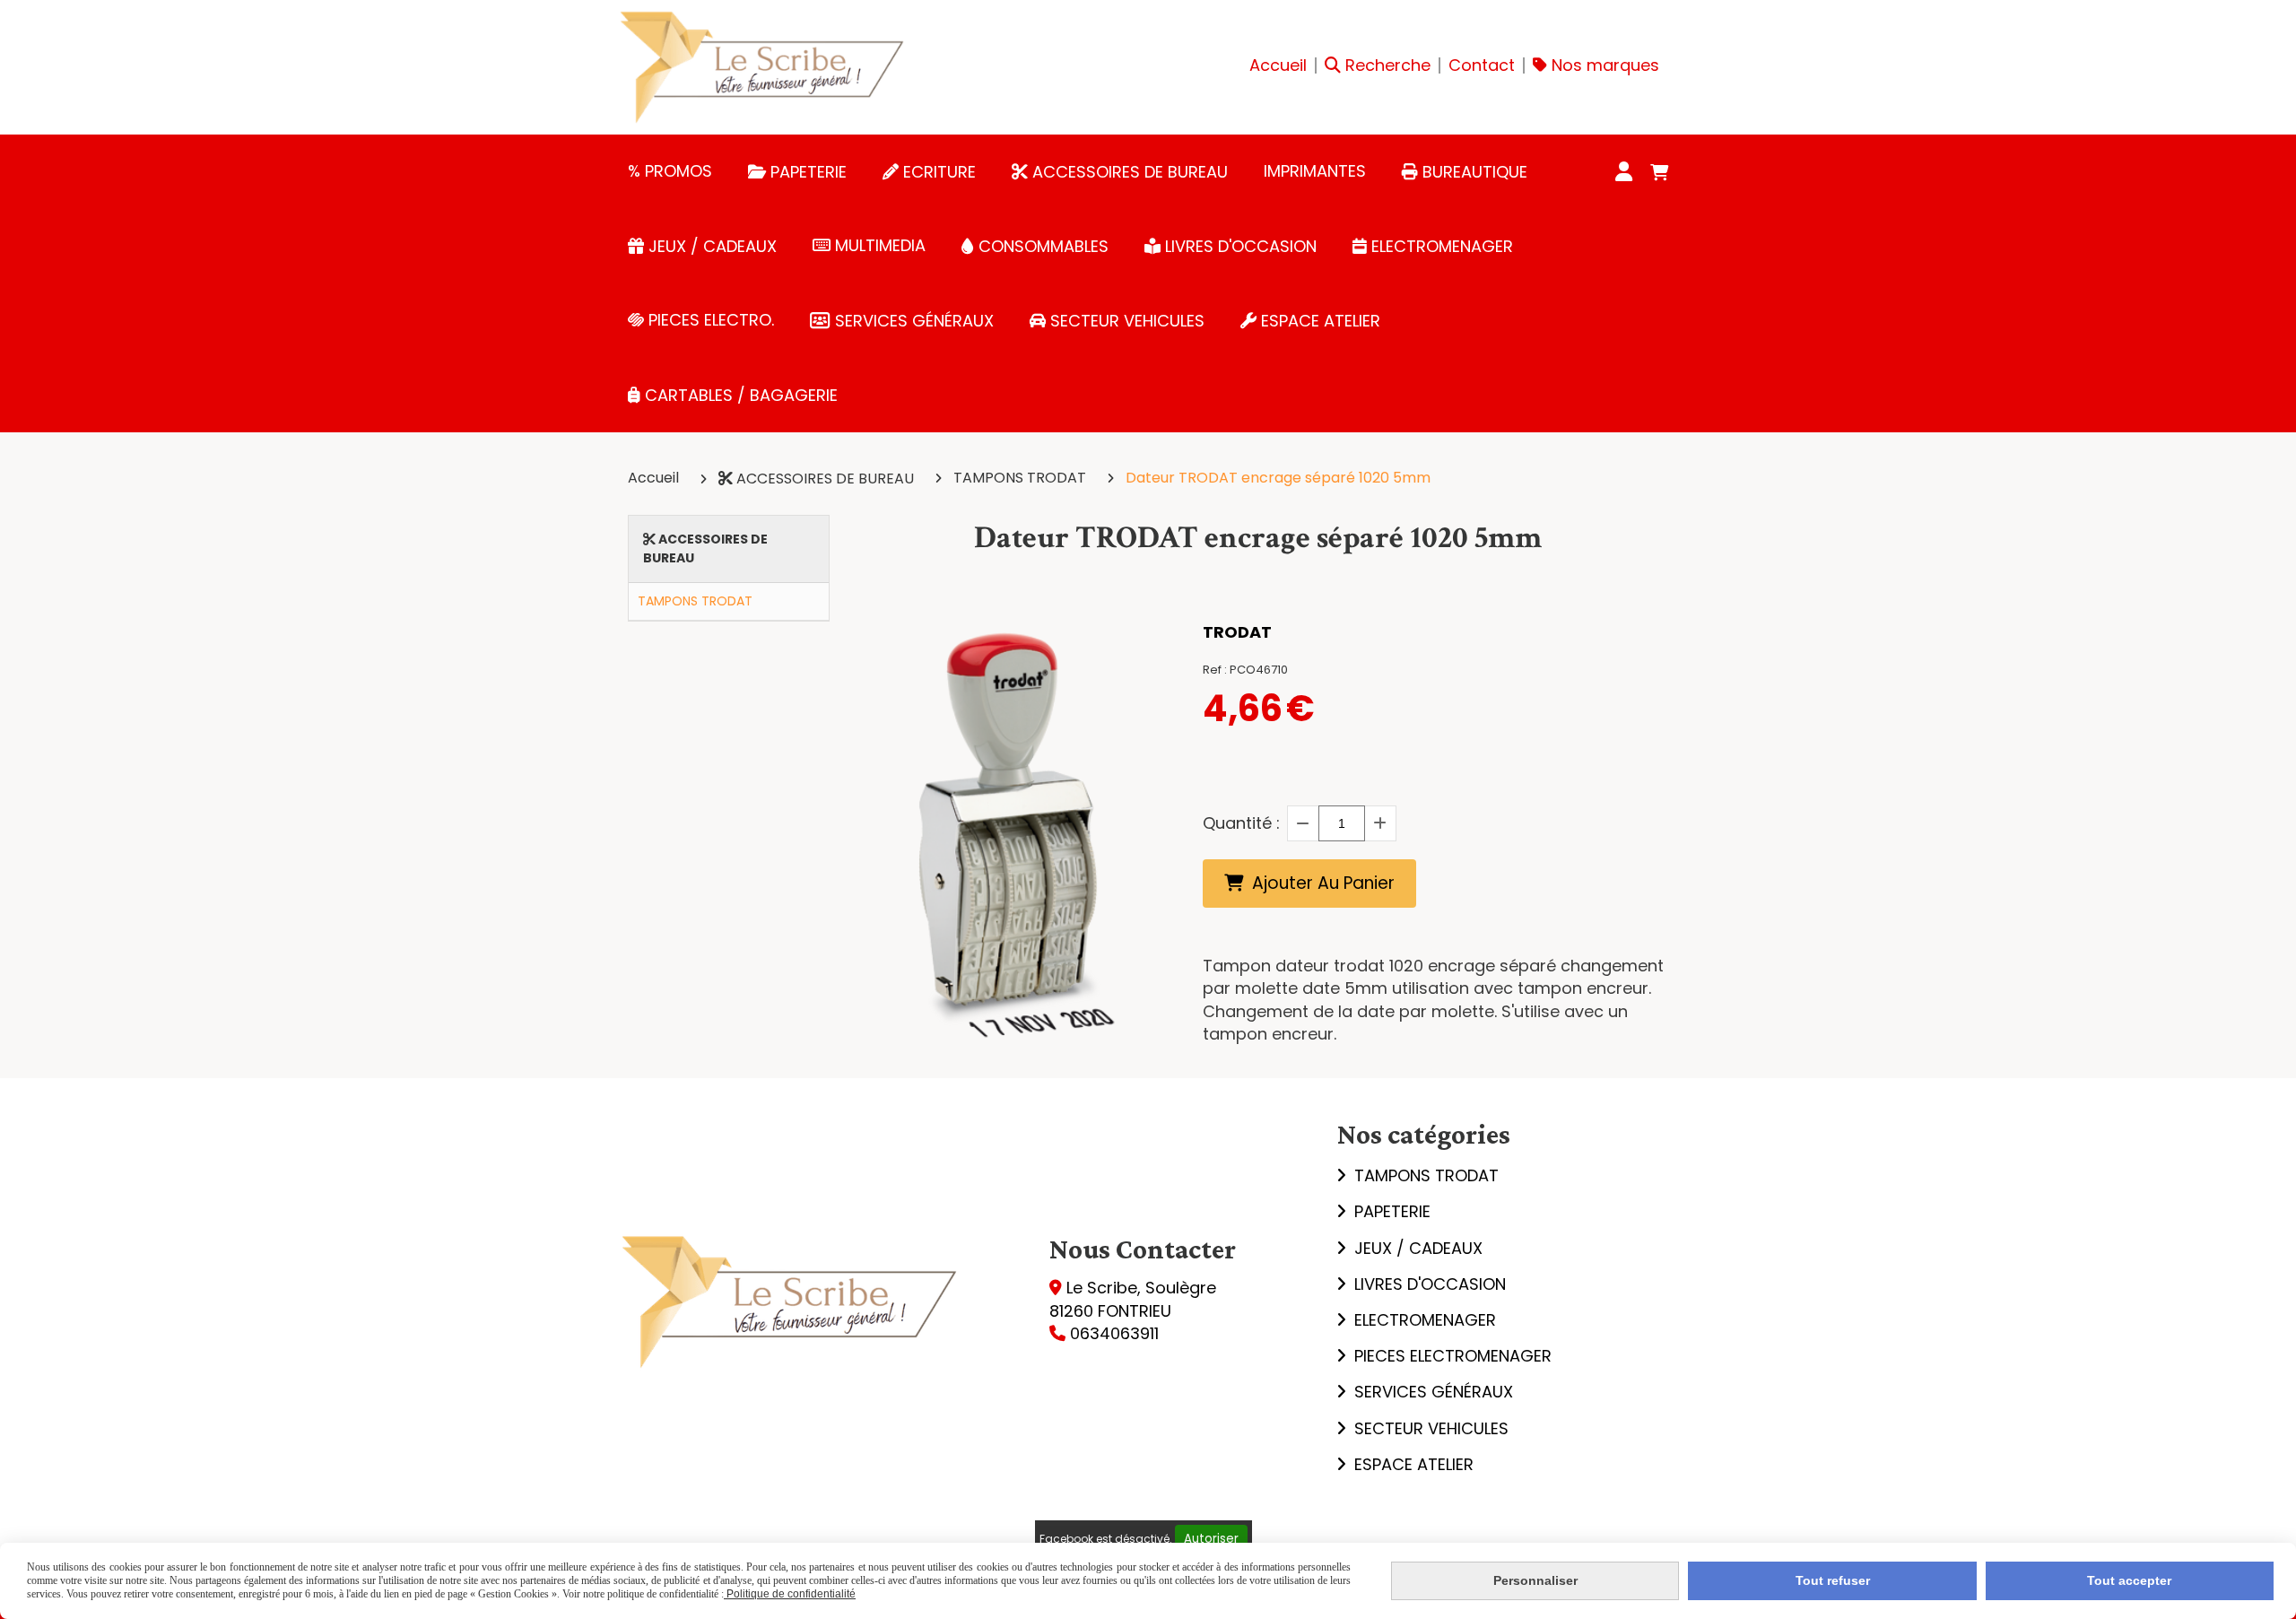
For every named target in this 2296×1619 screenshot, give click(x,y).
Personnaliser (1535, 1580)
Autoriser (1211, 1539)
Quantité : (1241, 823)
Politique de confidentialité (790, 1594)
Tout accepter (2129, 1580)
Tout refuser (1833, 1580)
